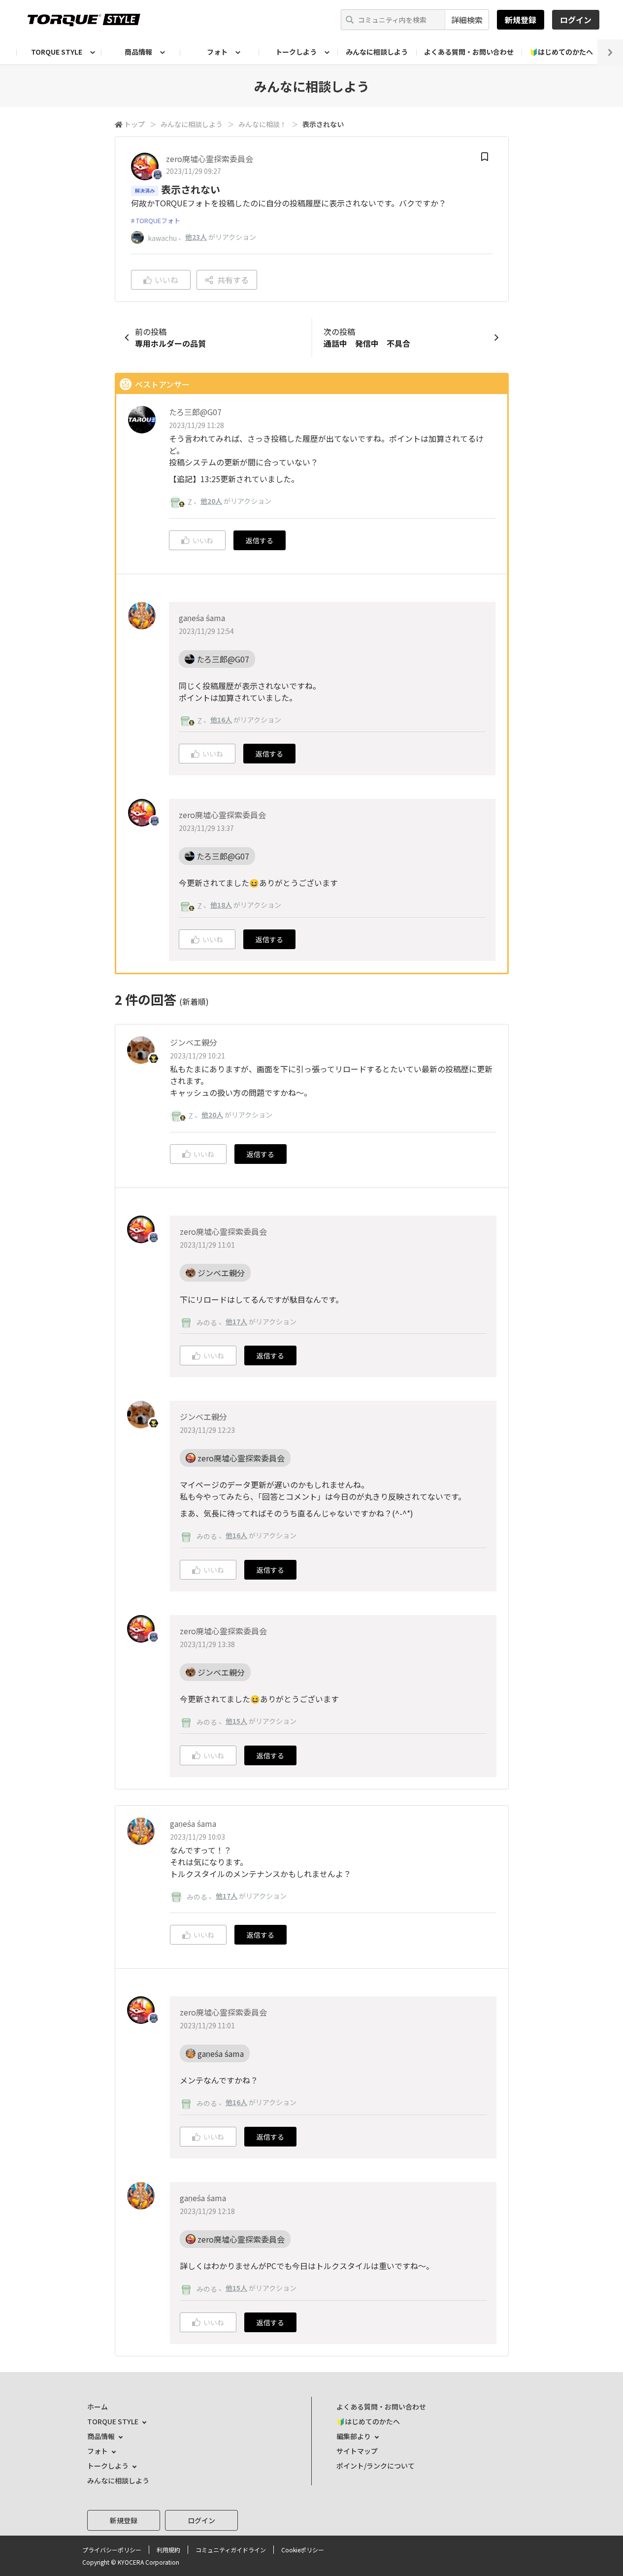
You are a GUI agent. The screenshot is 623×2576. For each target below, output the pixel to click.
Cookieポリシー (303, 2550)
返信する (260, 540)
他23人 (196, 237)
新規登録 (521, 20)
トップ (134, 124)
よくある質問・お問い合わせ (469, 52)
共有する (233, 280)
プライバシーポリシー (112, 2550)
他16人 (221, 720)
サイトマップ (357, 2451)
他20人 (211, 501)
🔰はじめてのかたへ (561, 52)
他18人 (221, 905)
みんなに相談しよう (377, 52)
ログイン (576, 20)
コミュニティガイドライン (231, 2550)
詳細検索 (467, 20)
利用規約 (168, 2550)
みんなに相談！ (262, 124)
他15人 (236, 1721)
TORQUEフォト (158, 220)
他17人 (236, 1321)
